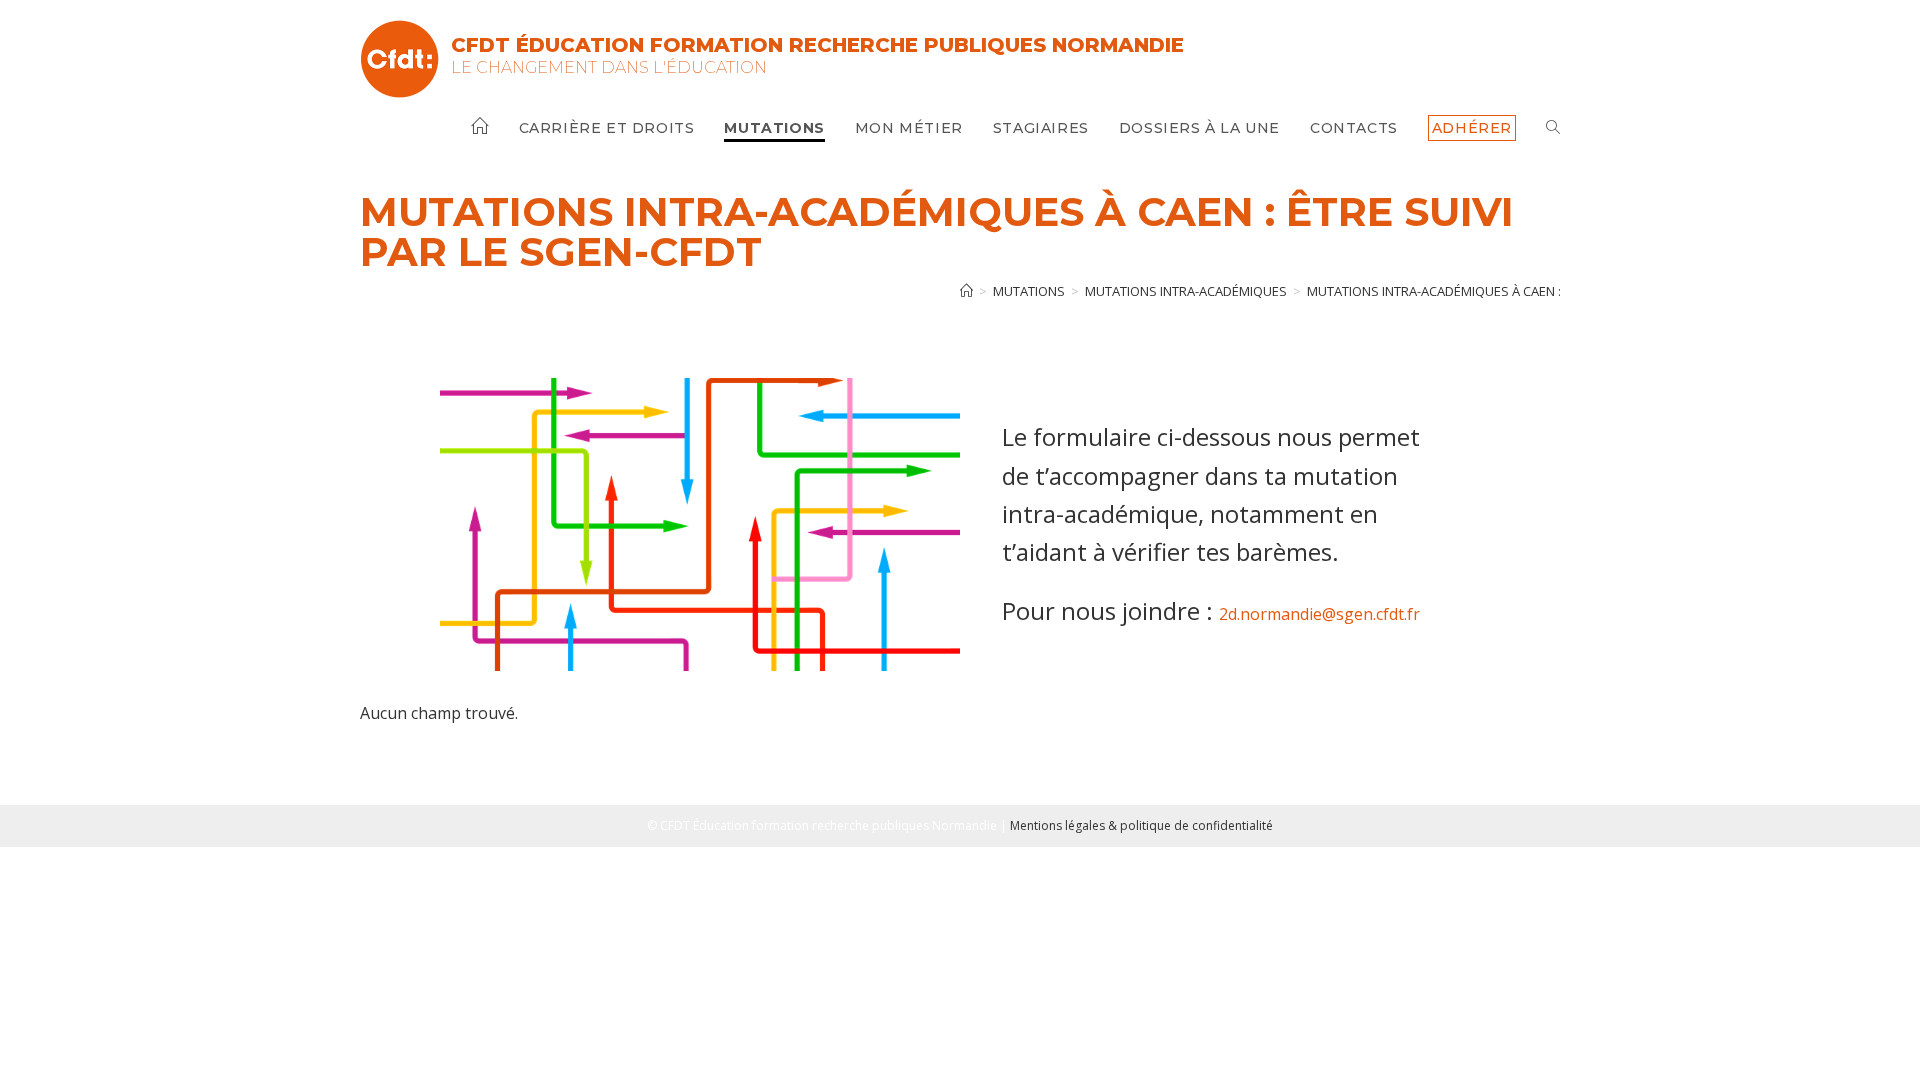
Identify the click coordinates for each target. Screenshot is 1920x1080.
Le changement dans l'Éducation (609, 67)
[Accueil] (966, 291)
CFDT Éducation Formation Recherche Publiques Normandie (817, 45)
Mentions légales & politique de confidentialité (1141, 825)
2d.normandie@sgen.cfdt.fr (1319, 614)
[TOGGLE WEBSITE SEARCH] (1553, 128)
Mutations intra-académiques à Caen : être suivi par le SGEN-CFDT (1524, 291)
